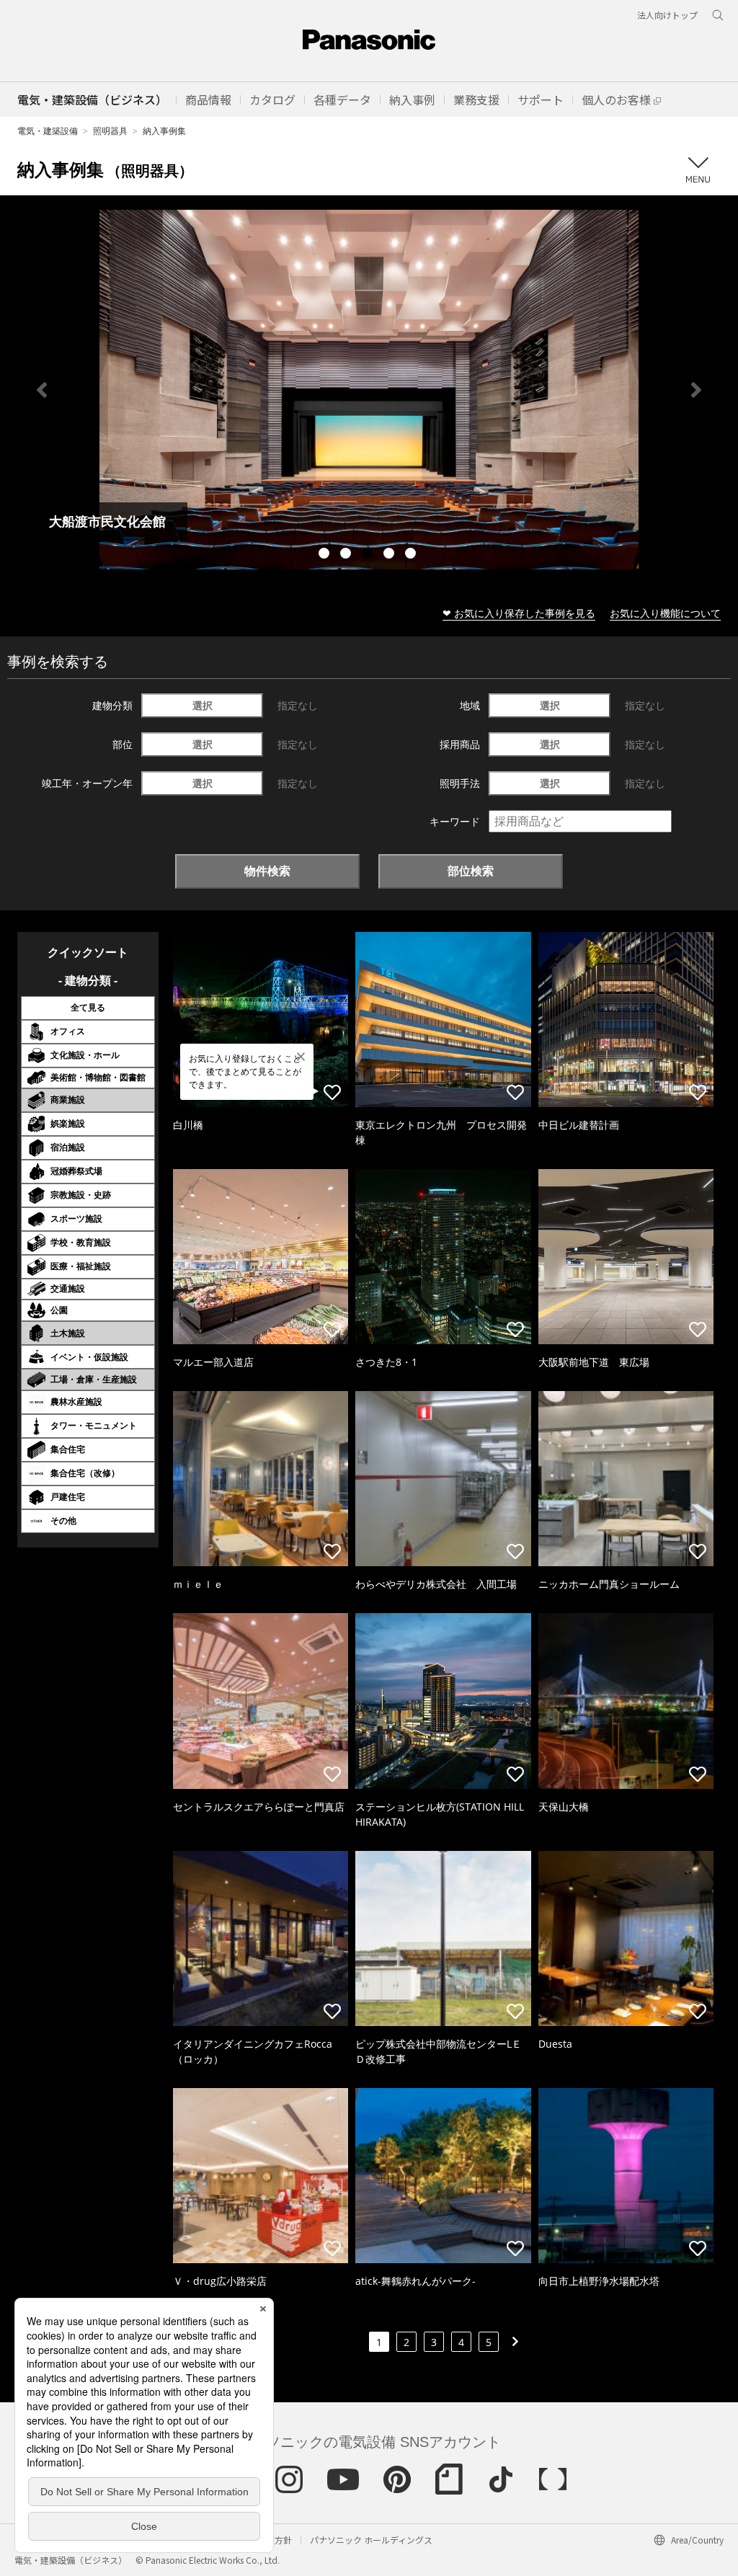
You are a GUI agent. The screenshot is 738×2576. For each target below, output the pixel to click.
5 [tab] (412, 555)
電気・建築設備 (48, 131)
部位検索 (471, 871)
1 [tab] (326, 555)
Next (696, 390)
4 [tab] (391, 555)
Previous (42, 390)
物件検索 (267, 871)
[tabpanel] (369, 390)
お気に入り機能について (665, 613)
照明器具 (110, 131)
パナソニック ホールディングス (371, 2540)
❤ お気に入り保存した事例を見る (519, 613)
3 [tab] (369, 555)
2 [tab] (347, 555)
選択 (203, 705)
